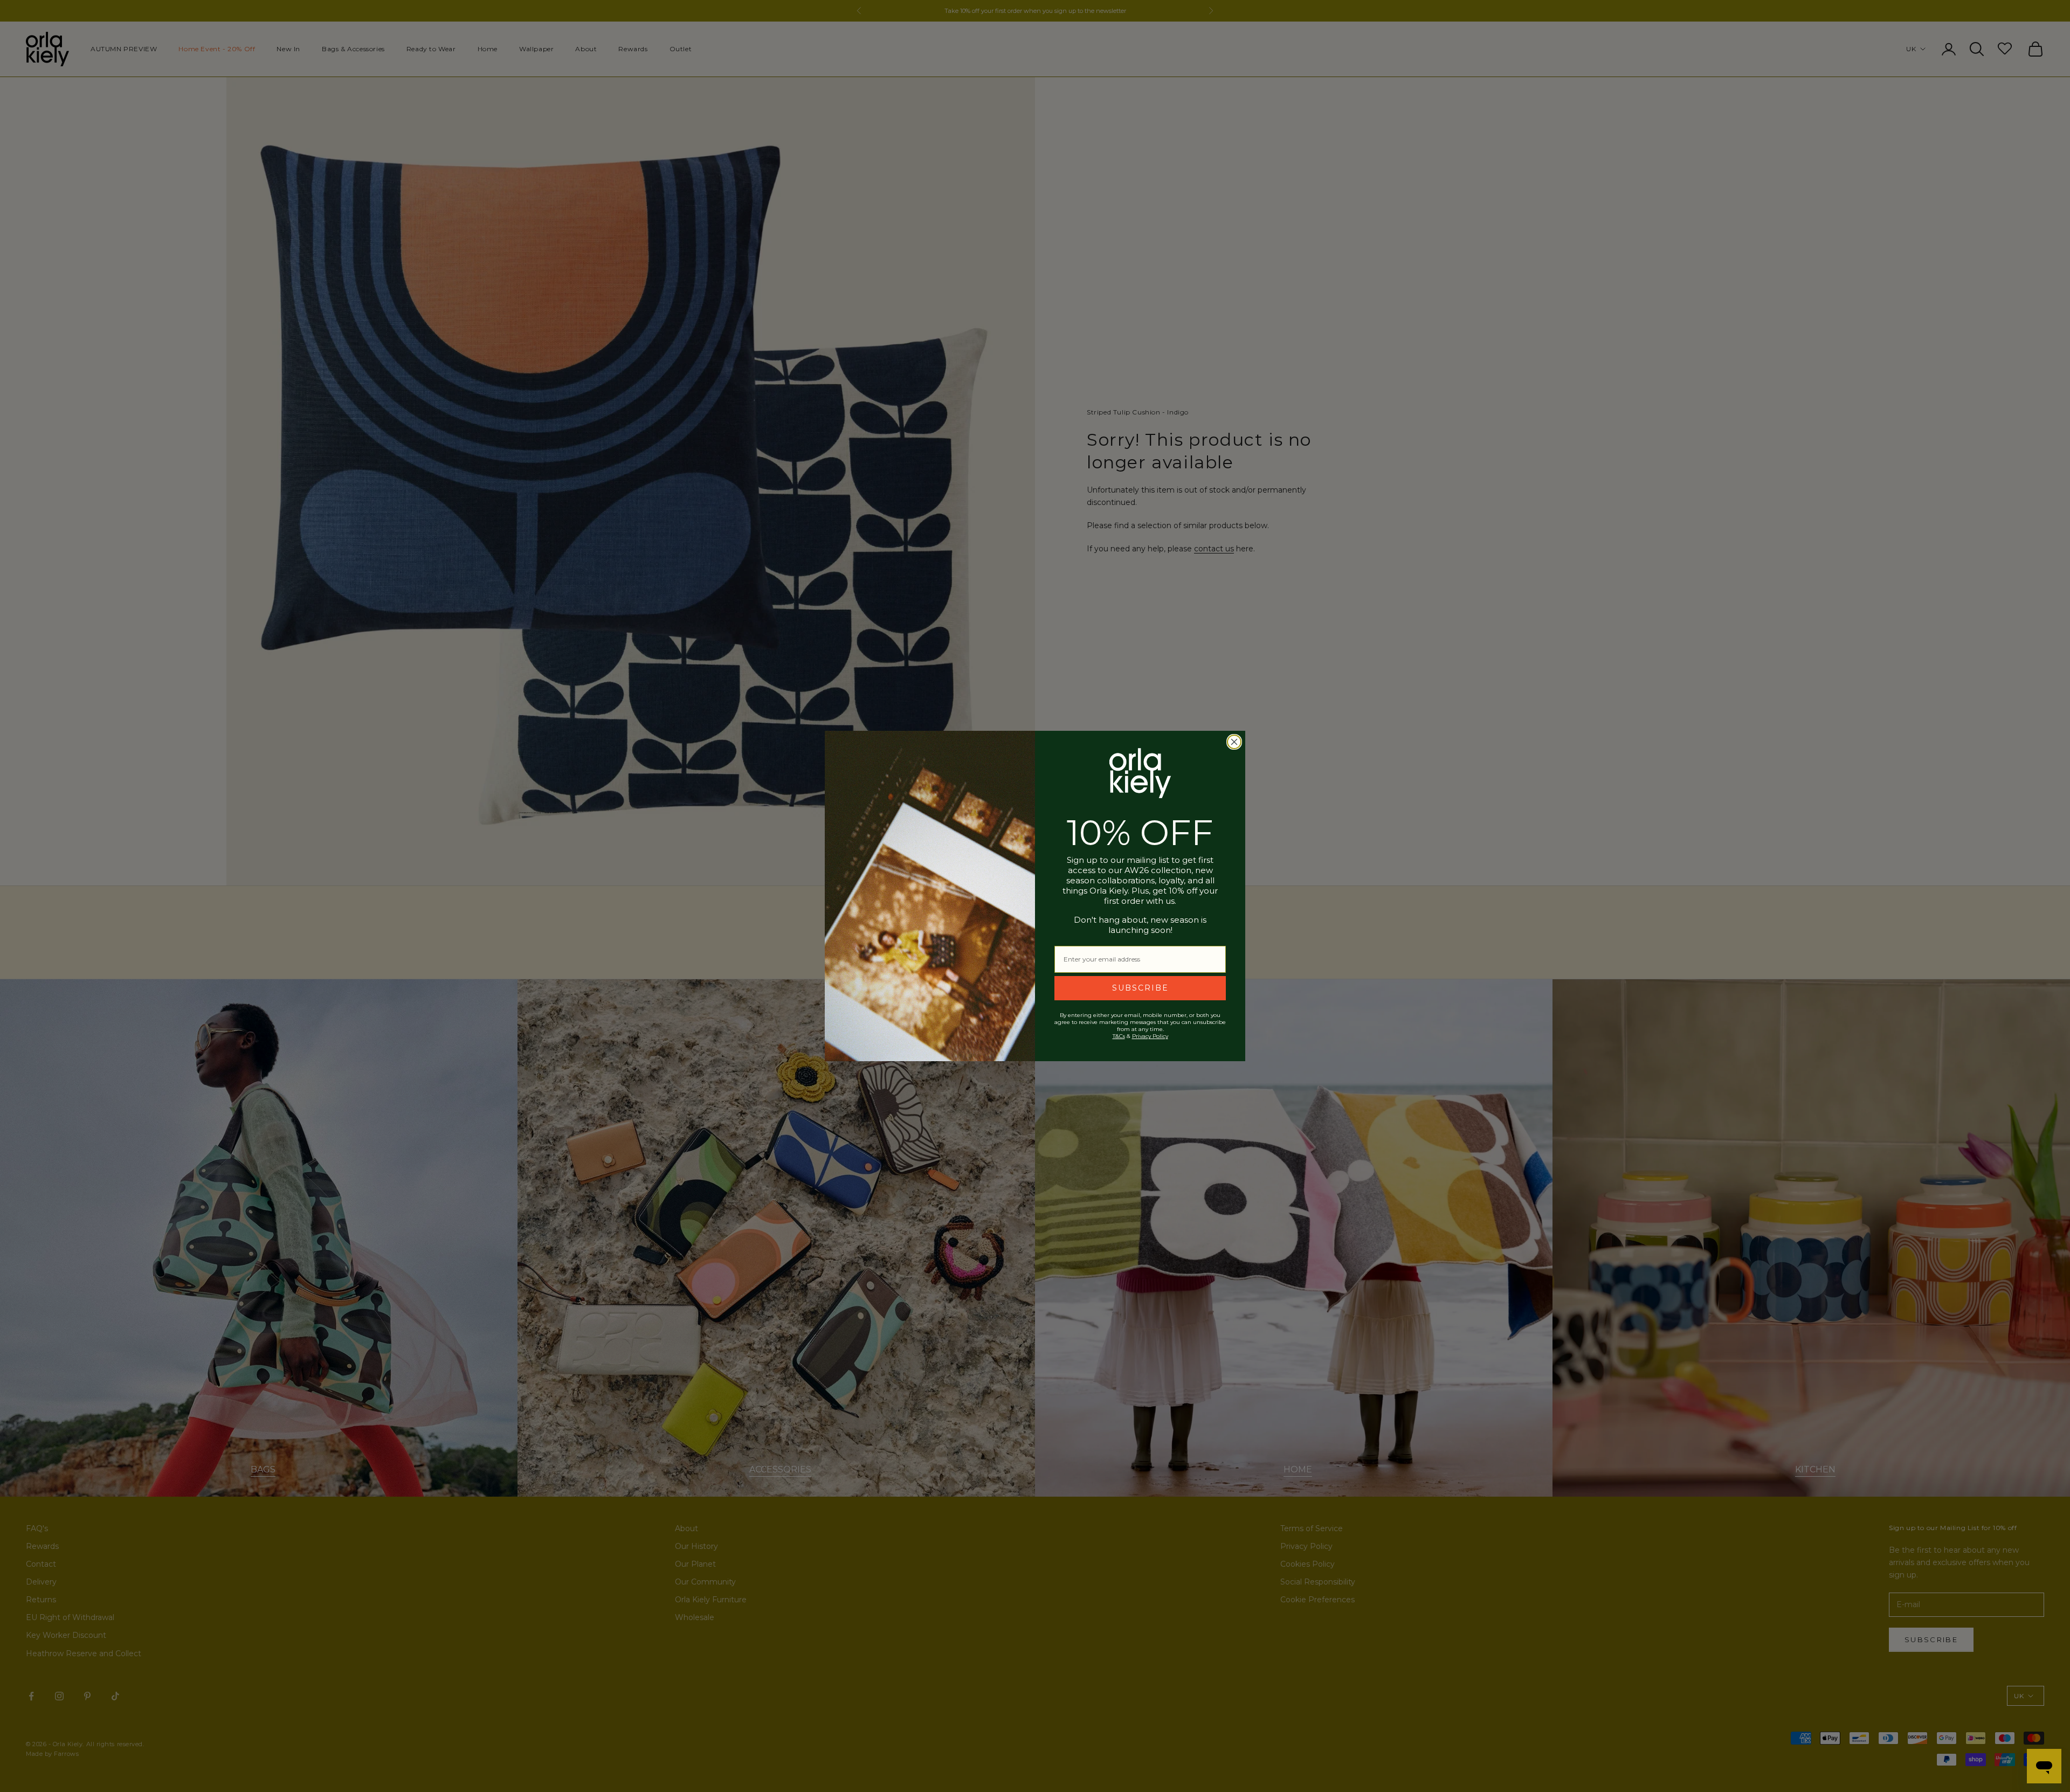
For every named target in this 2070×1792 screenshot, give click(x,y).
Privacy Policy (1150, 1036)
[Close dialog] (1234, 742)
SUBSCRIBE (1140, 988)
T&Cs (1119, 1036)
